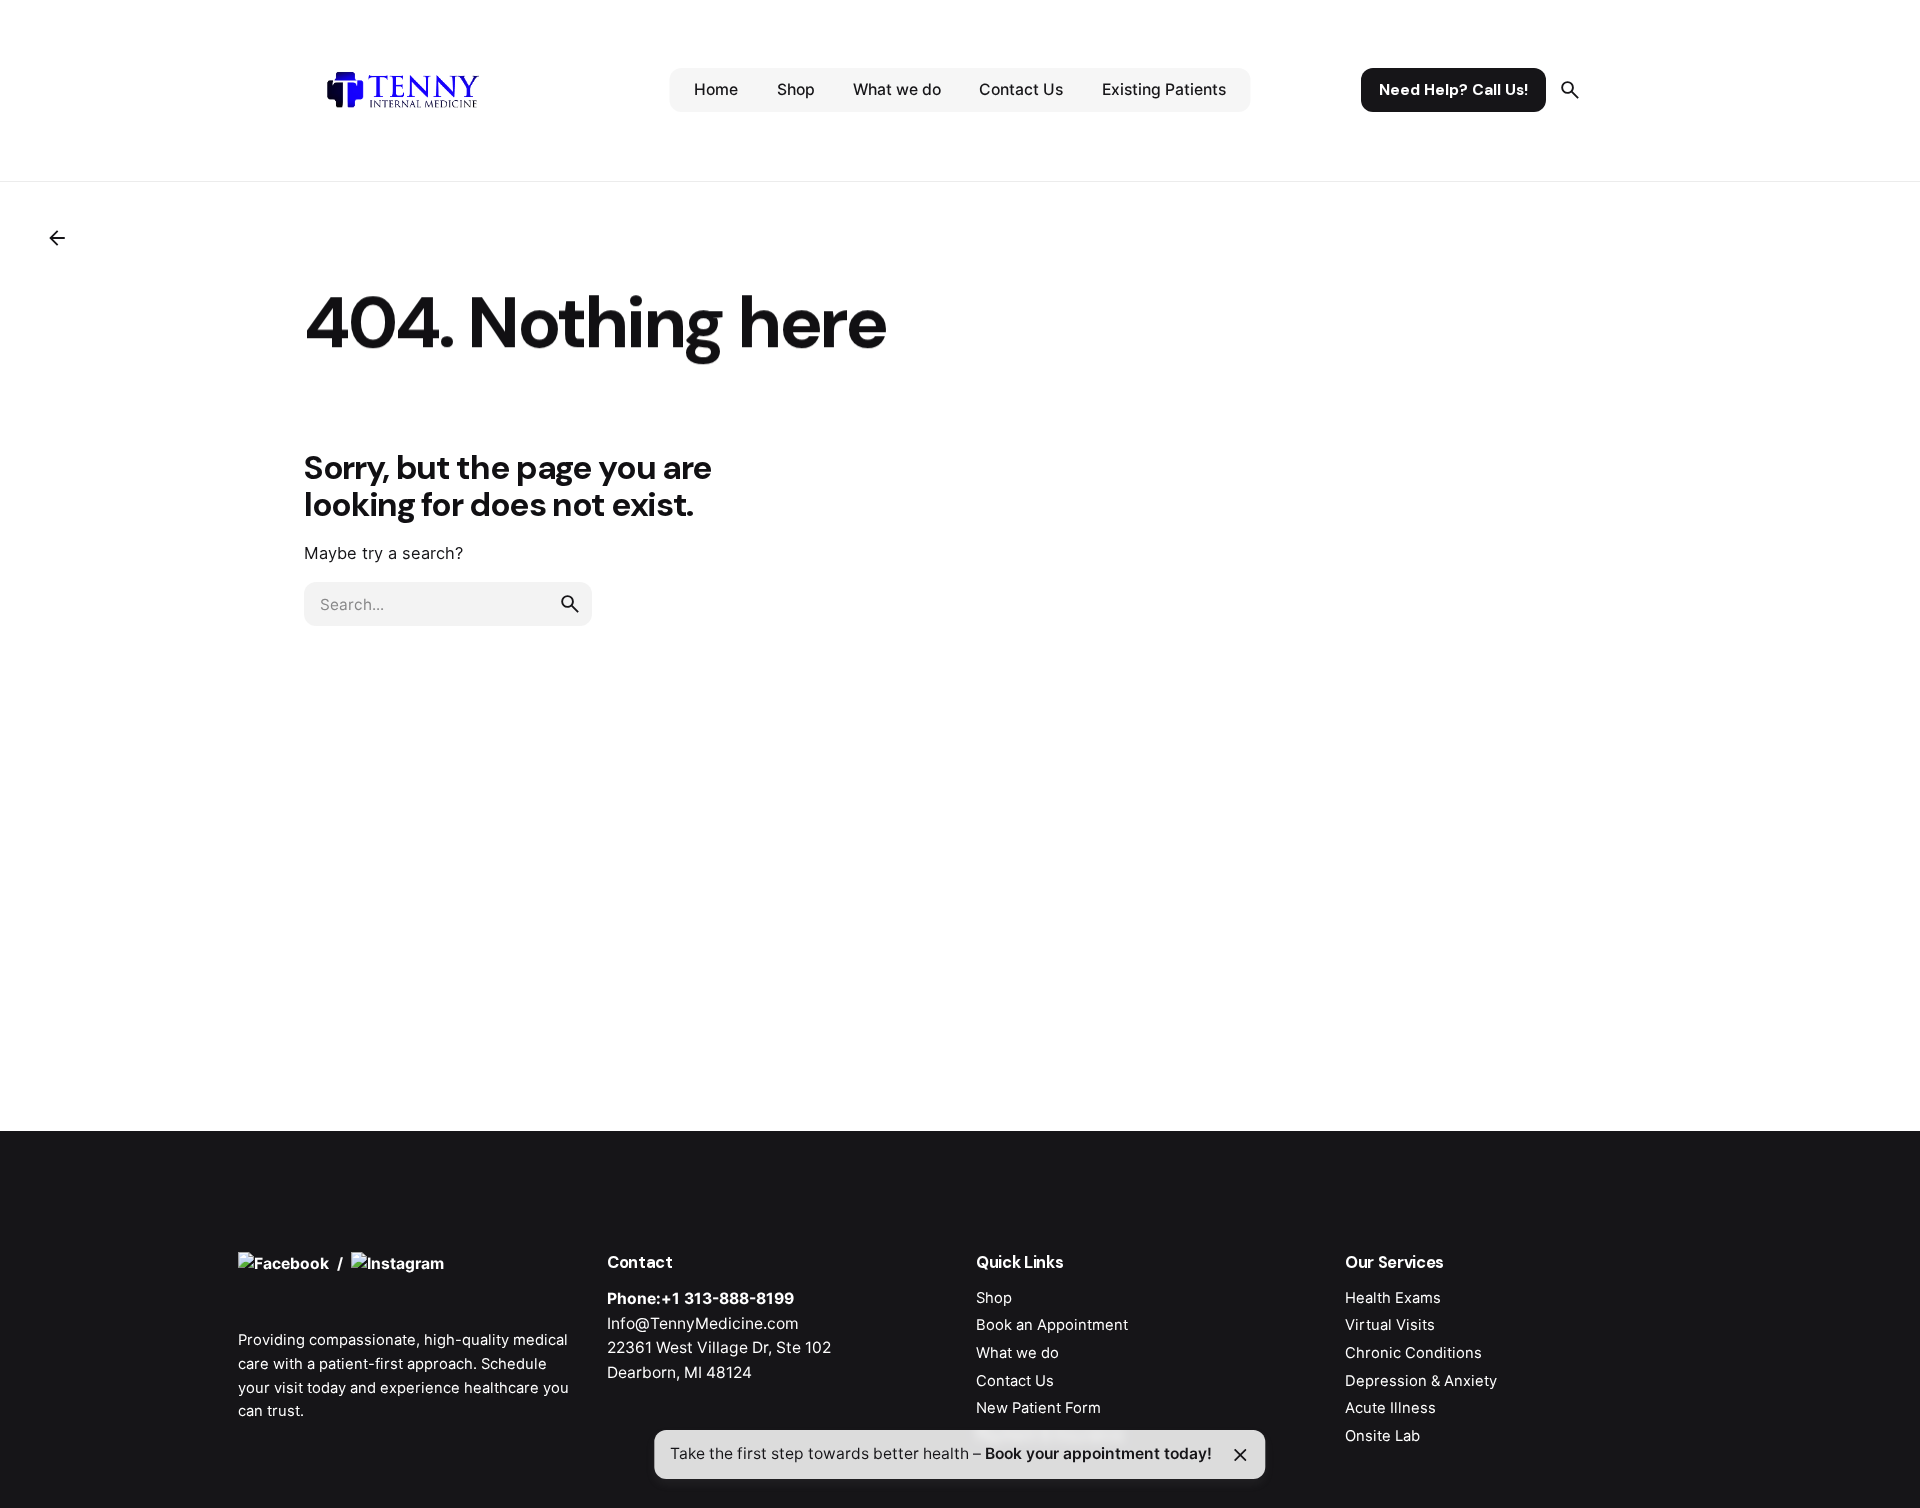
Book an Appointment (1052, 1325)
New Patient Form (1038, 1408)
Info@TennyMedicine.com (703, 1323)
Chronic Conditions (1413, 1353)
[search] (570, 604)
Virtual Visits (1390, 1325)
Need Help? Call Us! (1453, 90)
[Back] (57, 238)
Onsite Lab (1382, 1436)
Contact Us (1015, 1381)
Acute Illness (1390, 1408)
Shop (994, 1298)
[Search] (1570, 90)
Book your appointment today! (1098, 1453)
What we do (1017, 1353)
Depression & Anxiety (1421, 1381)
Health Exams (1393, 1298)
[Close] (1240, 1455)
